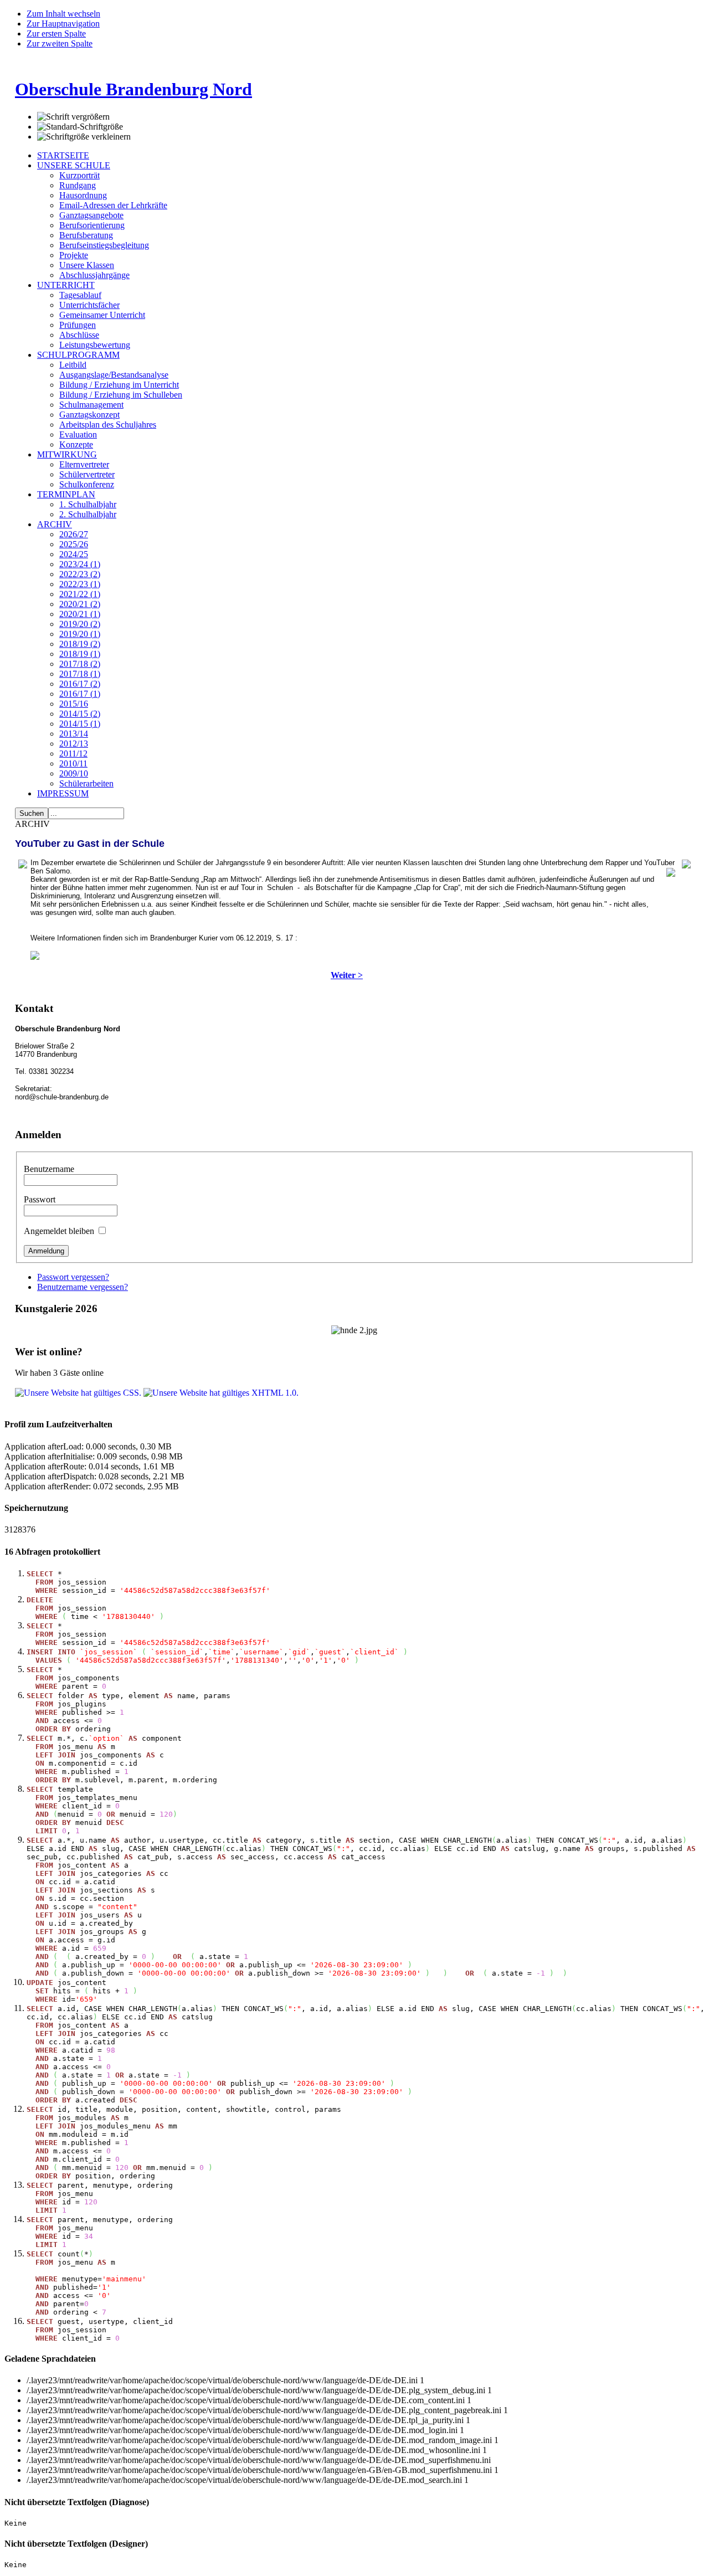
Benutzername (49, 1169)
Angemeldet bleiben (60, 1231)
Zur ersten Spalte (56, 34)
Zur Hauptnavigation (63, 24)
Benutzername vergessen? (83, 1287)
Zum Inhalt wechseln (63, 14)
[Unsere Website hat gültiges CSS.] (79, 1393)
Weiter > (347, 975)
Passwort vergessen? (73, 1277)
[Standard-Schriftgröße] (80, 127)
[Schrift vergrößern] (73, 117)
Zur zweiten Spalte (60, 43)
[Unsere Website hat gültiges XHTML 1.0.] (221, 1393)
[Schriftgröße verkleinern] (84, 137)
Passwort (40, 1199)
